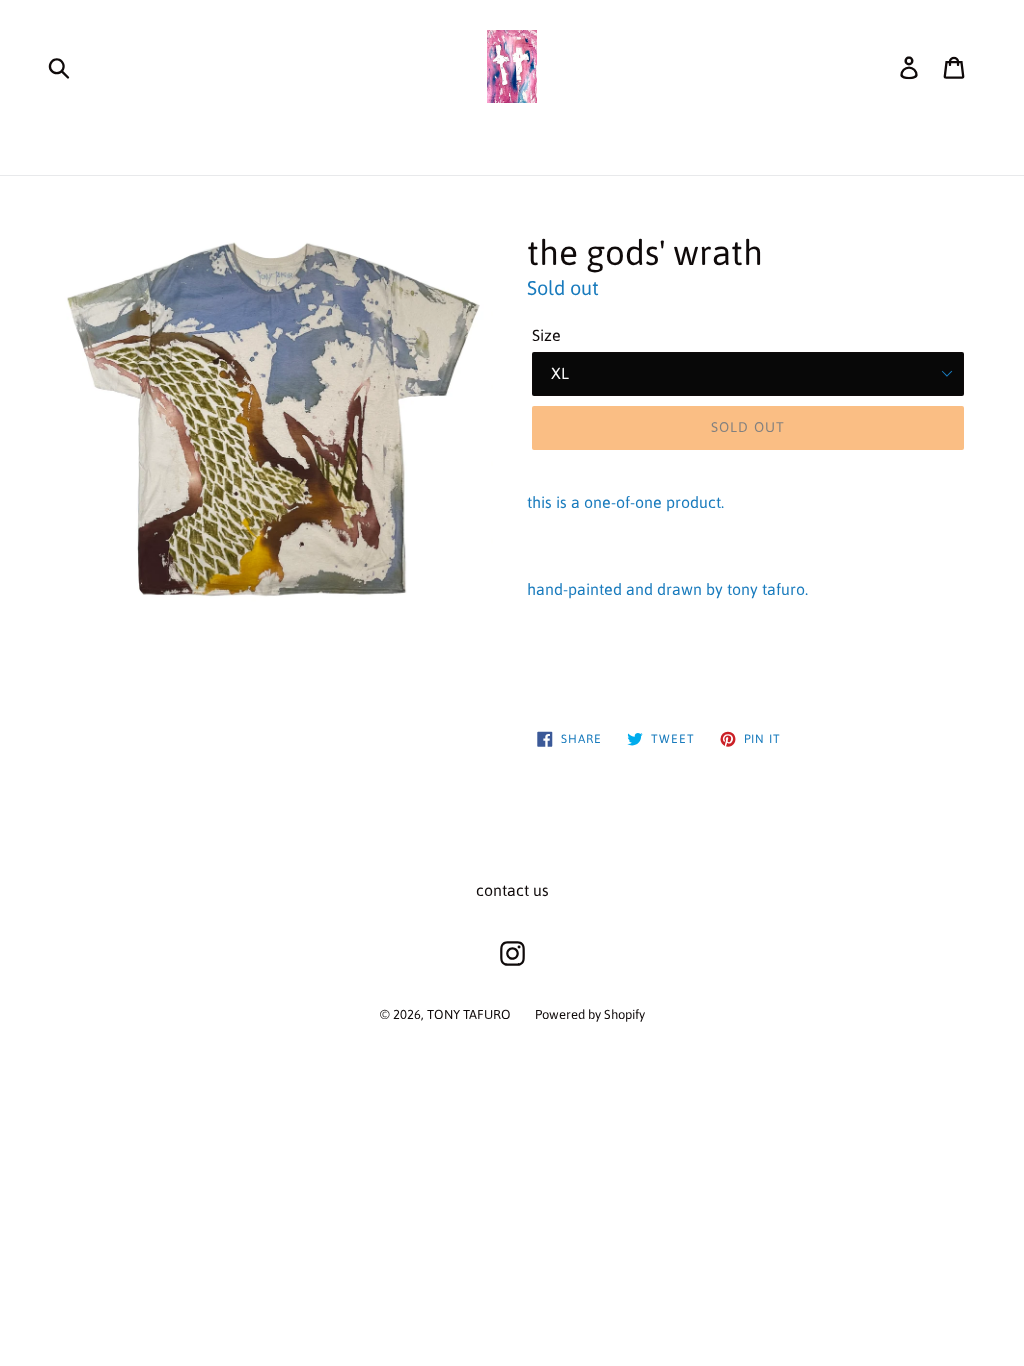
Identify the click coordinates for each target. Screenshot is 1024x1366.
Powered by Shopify (590, 1014)
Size (546, 335)
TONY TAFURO (469, 1014)
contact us (512, 890)
